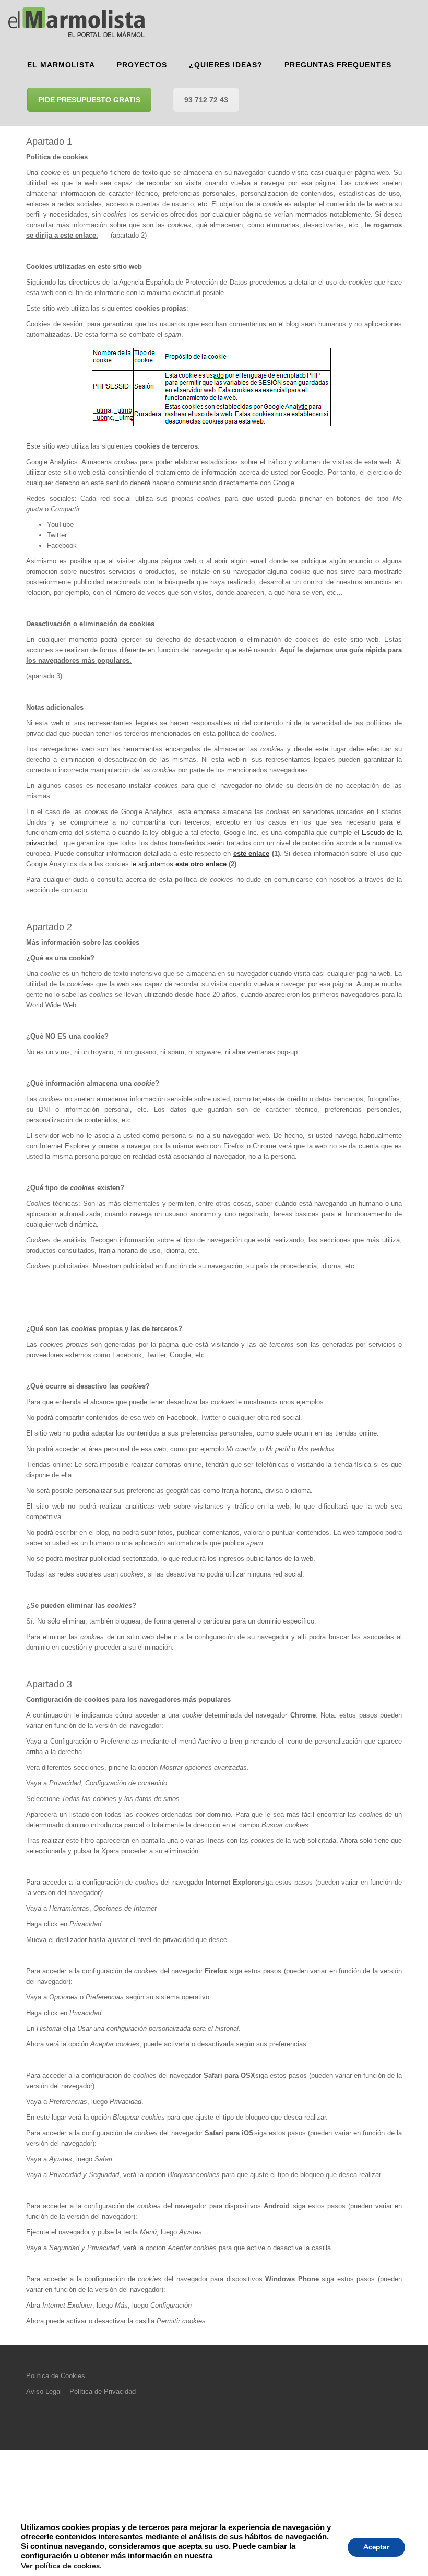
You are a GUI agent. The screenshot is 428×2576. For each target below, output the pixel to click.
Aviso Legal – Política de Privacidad (81, 2391)
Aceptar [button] (376, 2547)
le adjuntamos (179, 864)
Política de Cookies (56, 2376)
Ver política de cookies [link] (60, 2566)
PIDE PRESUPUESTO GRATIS (89, 100)
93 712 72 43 (206, 100)
